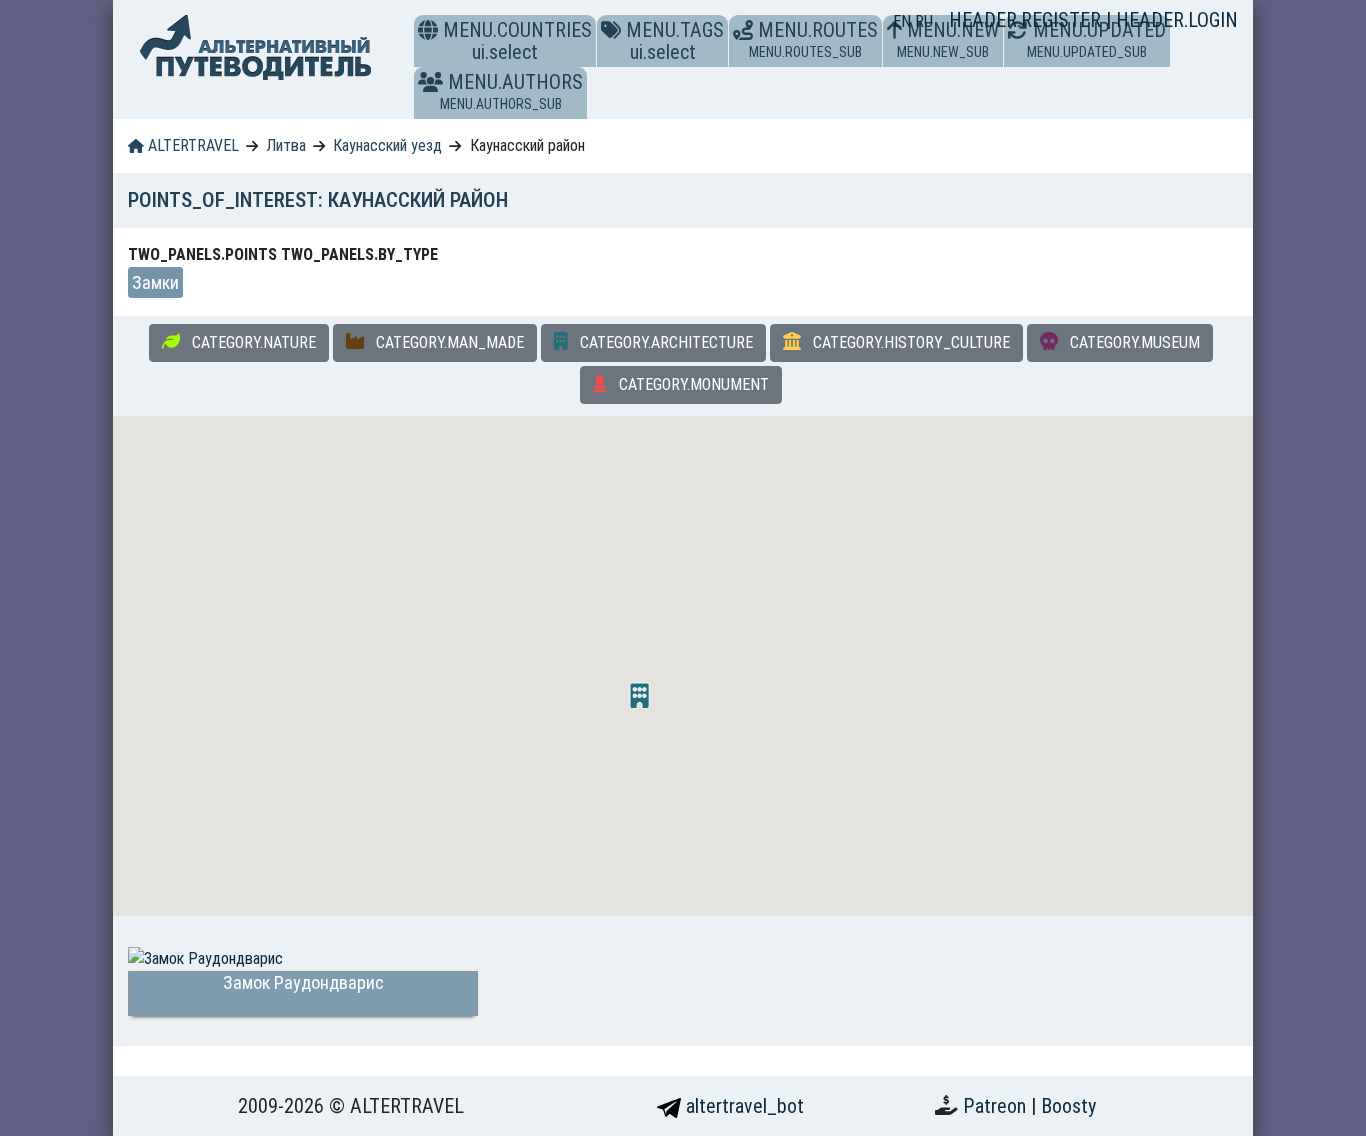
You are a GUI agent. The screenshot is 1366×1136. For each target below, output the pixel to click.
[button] (430, 82)
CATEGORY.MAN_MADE (448, 342)
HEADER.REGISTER (1027, 20)
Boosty (1068, 1106)
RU (924, 21)
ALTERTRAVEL (191, 145)
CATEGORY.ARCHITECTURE (664, 342)
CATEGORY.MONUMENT (692, 384)
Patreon (997, 1106)
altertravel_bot (742, 1106)
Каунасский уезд (387, 145)
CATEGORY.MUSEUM (1133, 342)
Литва (286, 145)
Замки (155, 282)
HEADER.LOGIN (1177, 20)
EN (904, 21)
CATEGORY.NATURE (252, 342)
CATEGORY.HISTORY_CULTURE (909, 342)
